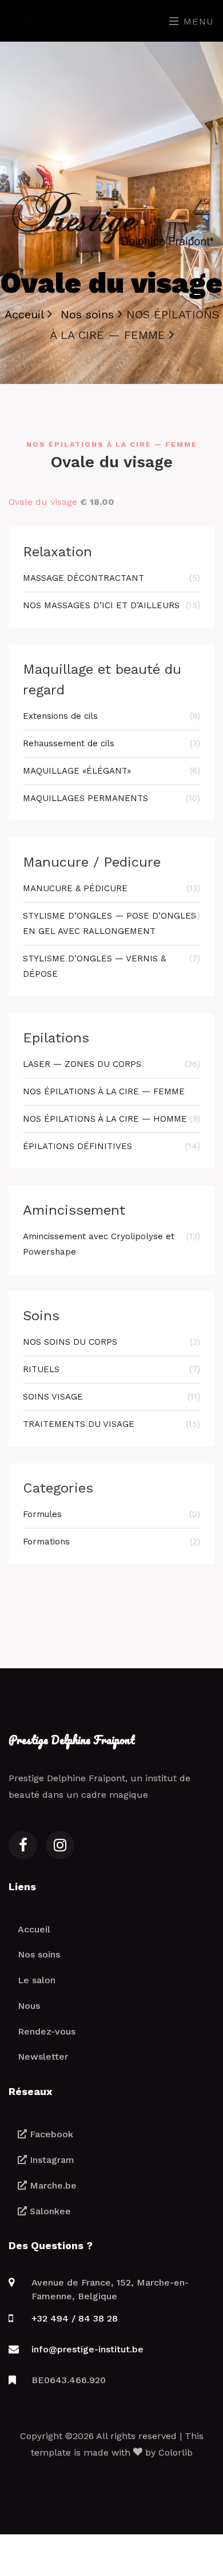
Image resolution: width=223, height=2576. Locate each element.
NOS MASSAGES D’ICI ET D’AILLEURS (111, 605)
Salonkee (49, 2211)
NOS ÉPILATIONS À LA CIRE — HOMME (111, 1119)
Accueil (34, 1929)
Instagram (51, 2160)
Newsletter (43, 2057)
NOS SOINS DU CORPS (111, 1342)
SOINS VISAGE (111, 1397)
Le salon (37, 1980)
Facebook (50, 2134)
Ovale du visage (43, 502)
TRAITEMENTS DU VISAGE (111, 1424)
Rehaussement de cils (111, 743)
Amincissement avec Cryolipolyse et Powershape (111, 1244)
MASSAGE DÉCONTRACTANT (111, 578)
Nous (29, 2006)
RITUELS (111, 1369)
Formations (111, 1542)
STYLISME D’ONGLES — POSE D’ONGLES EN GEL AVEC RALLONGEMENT (111, 923)
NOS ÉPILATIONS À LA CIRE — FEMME (104, 1091)
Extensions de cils (111, 716)
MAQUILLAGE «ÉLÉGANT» (111, 771)
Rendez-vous (47, 2031)
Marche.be (52, 2185)
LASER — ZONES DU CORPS (111, 1064)
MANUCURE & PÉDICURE (111, 888)
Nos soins (39, 1954)
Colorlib (176, 2452)
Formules (111, 1514)
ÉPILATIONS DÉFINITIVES (111, 1146)
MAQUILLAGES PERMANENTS (111, 798)
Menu (197, 21)
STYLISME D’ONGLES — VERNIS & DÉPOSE (111, 966)
